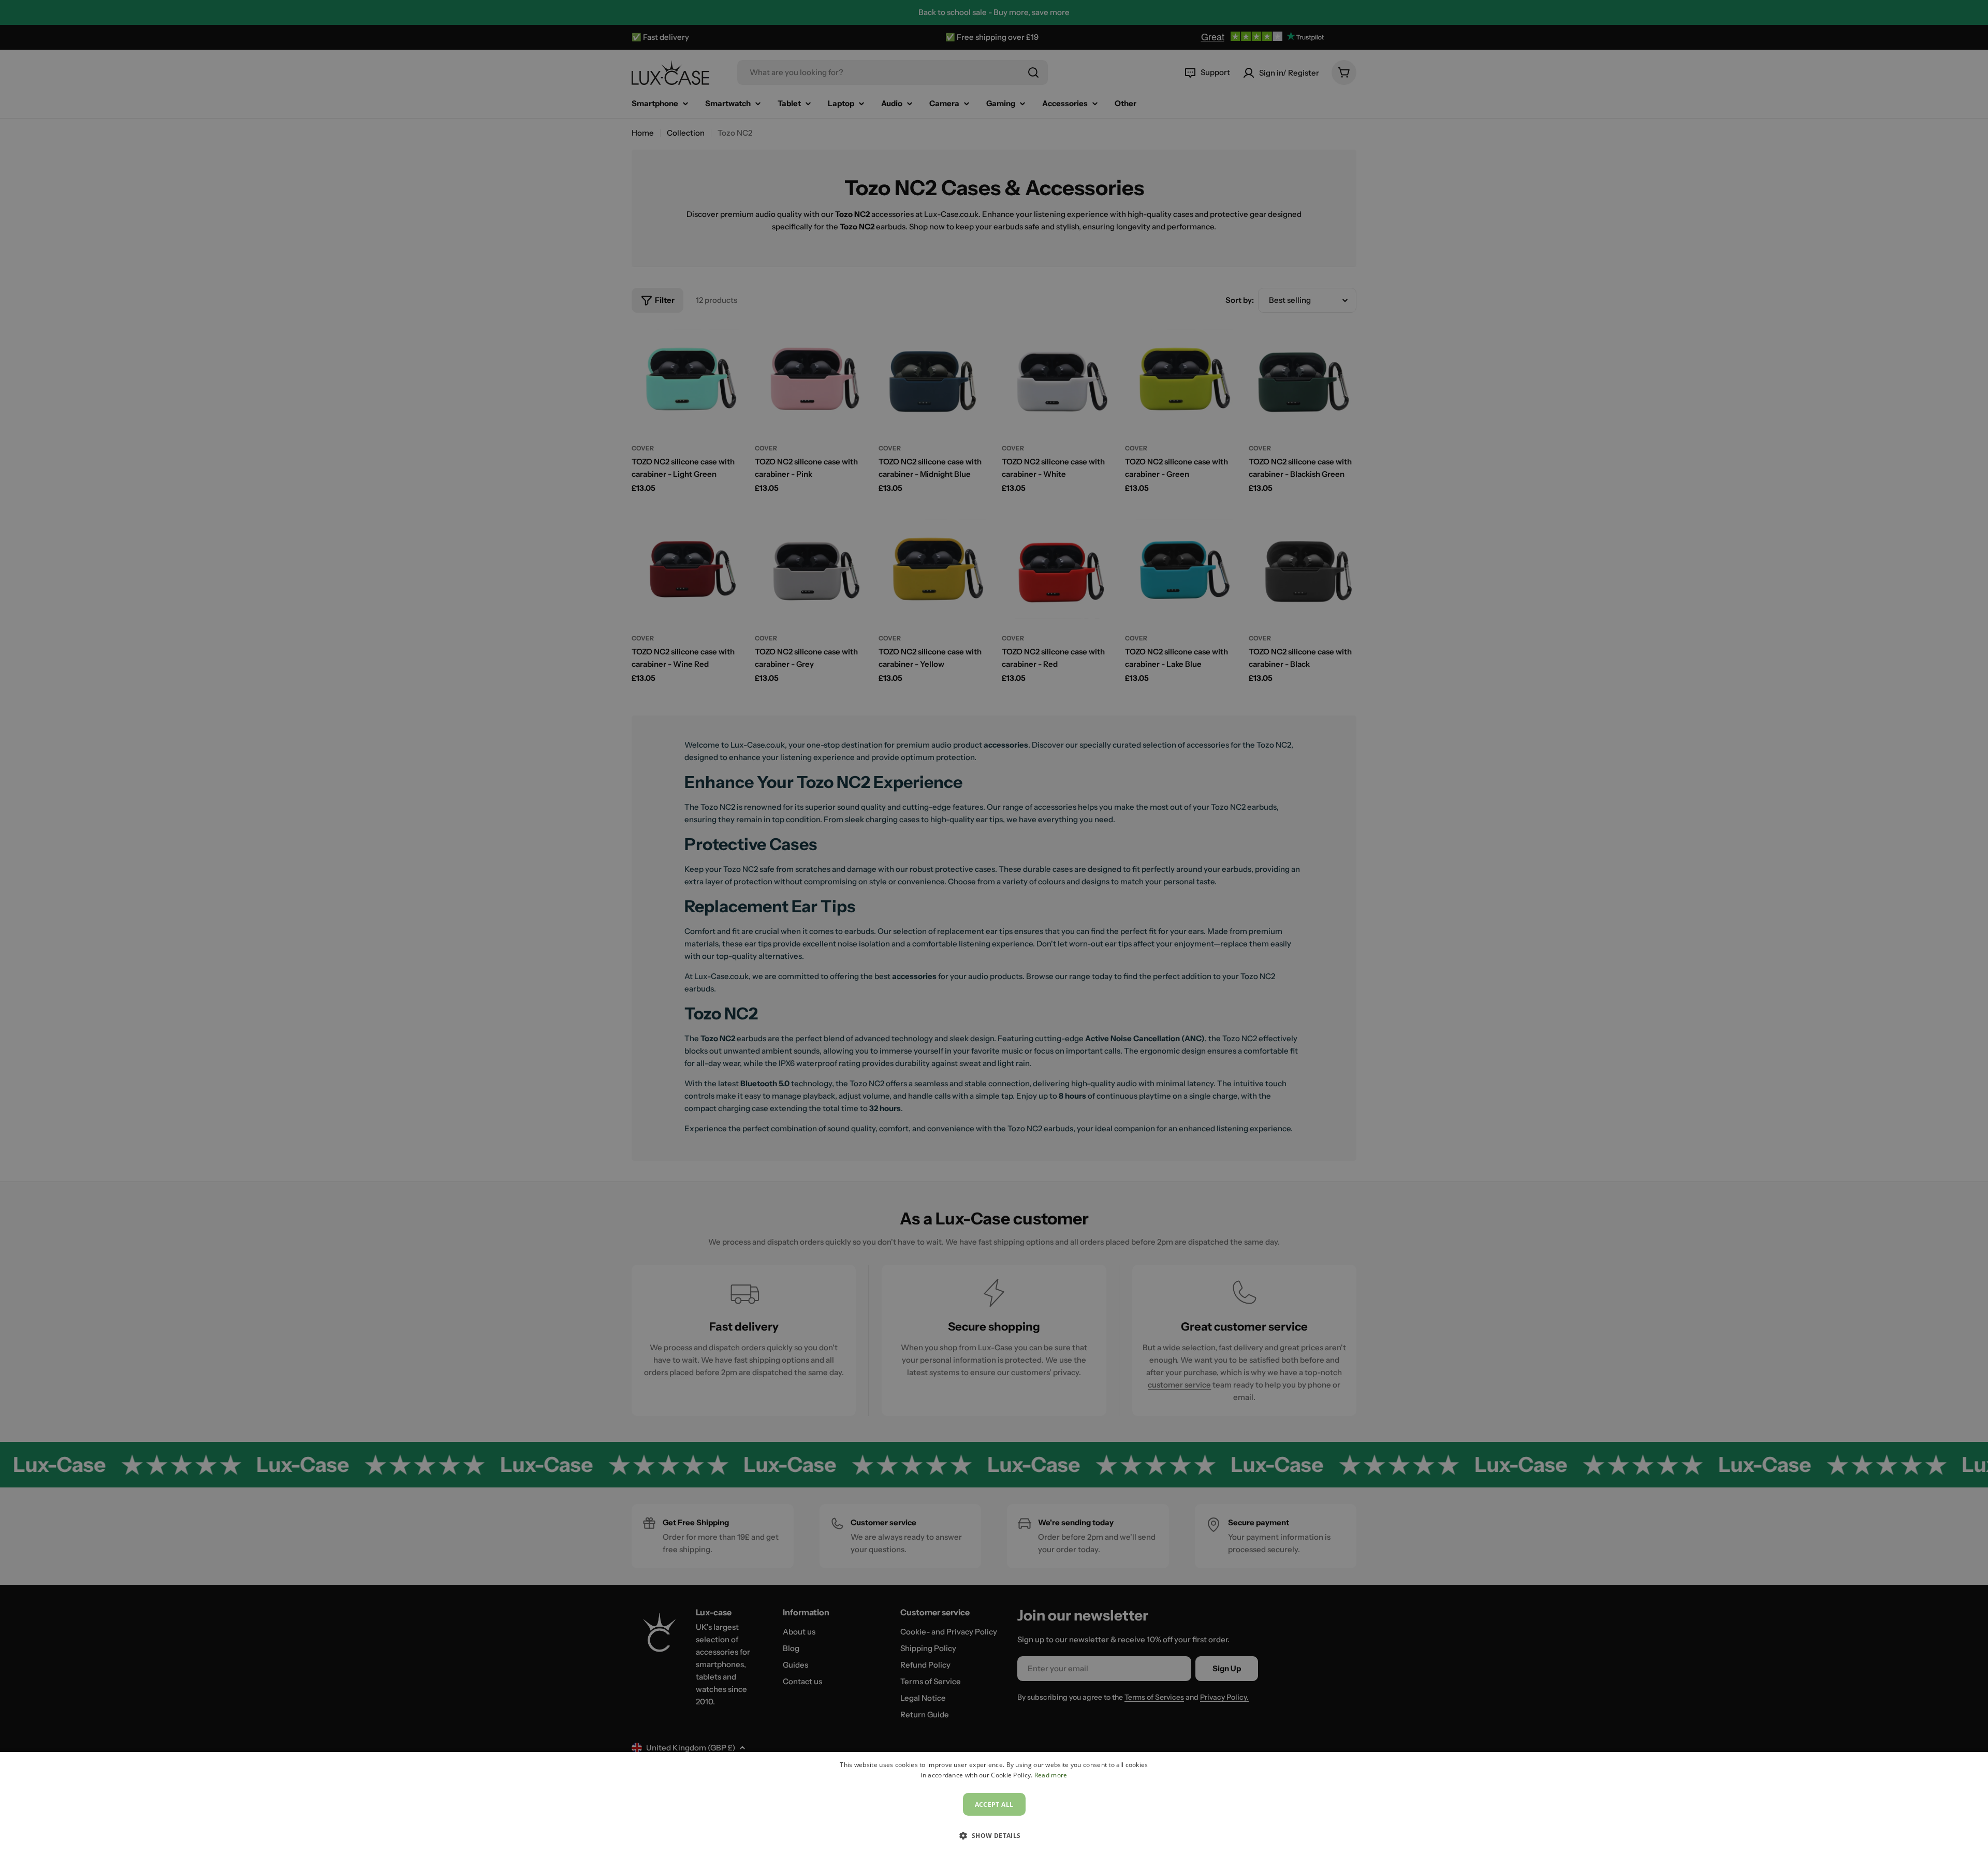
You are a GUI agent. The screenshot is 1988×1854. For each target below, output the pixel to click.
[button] (994, 1835)
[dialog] (994, 1803)
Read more (1051, 1775)
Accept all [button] (994, 1805)
